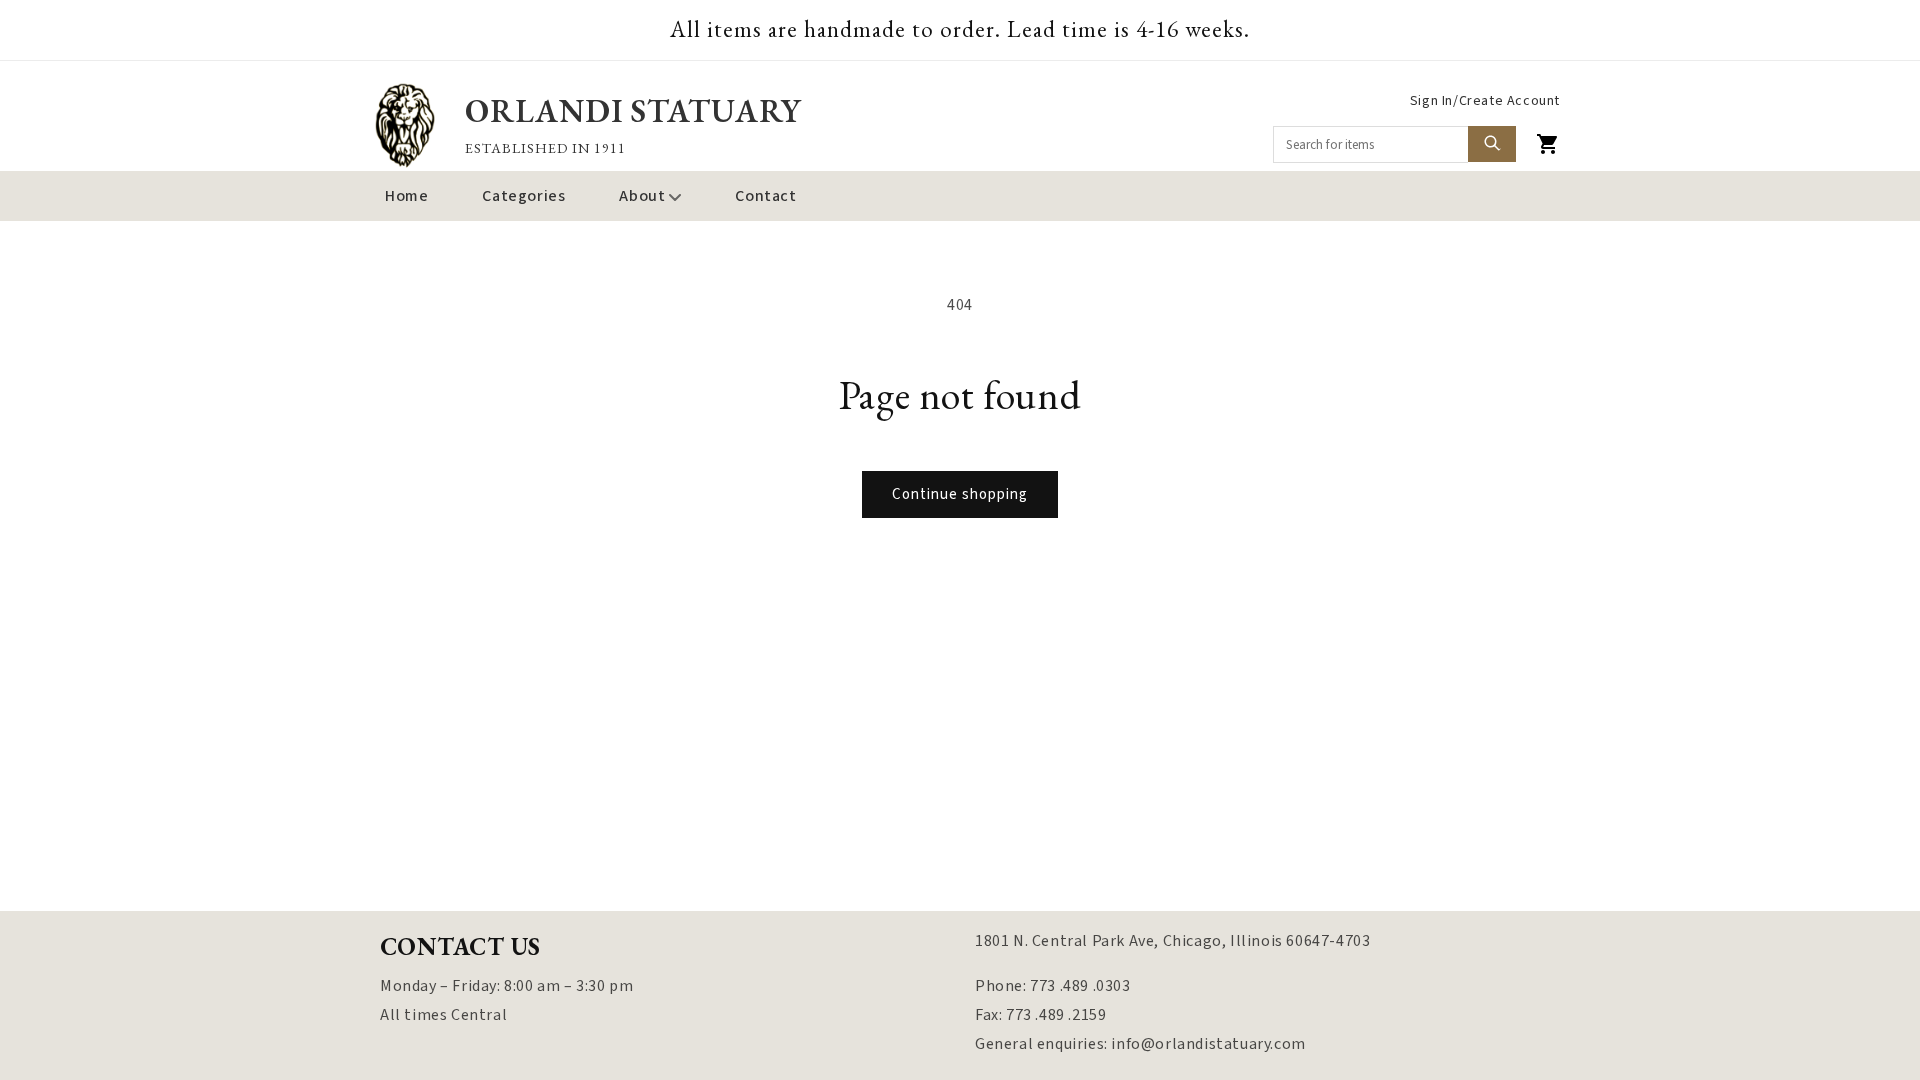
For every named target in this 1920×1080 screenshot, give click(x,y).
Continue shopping (960, 494)
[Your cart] (1548, 144)
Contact (765, 196)
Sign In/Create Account (1485, 101)
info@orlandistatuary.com (1208, 1044)
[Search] (1492, 144)
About (642, 196)
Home (406, 196)
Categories (523, 196)
